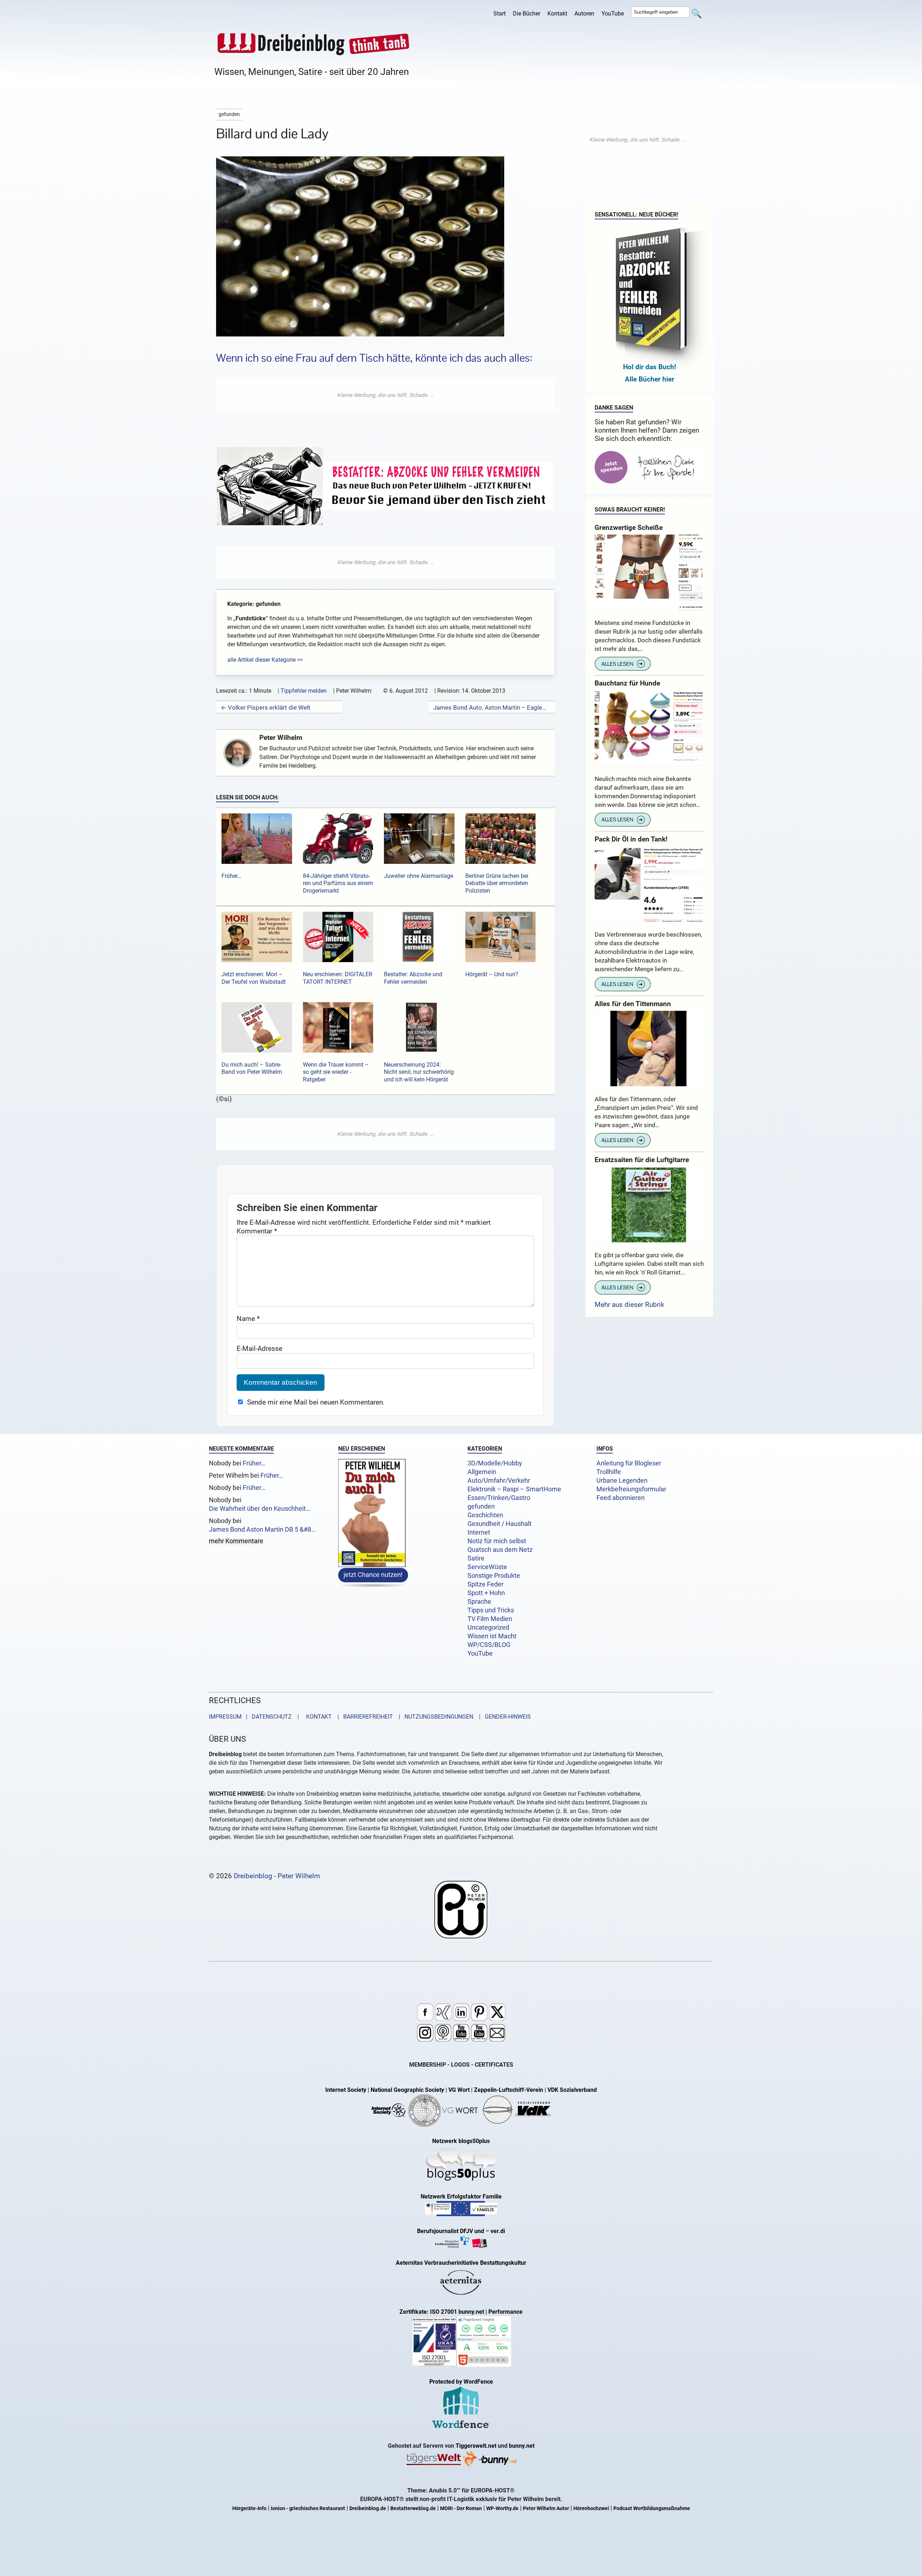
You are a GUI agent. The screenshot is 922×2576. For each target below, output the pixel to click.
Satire (476, 1558)
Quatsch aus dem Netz (500, 1550)
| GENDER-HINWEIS (503, 1717)
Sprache (479, 1602)
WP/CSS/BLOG (489, 1645)
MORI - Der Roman (461, 2508)
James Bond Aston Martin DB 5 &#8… (262, 1530)
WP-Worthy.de (502, 2508)
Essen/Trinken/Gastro (499, 1498)
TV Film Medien (490, 1619)
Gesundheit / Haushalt (500, 1524)
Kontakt (557, 14)
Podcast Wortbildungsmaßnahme (652, 2508)
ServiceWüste (487, 1567)
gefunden (481, 1506)
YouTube (613, 14)
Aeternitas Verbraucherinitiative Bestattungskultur (461, 2263)
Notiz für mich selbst (497, 1541)
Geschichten (485, 1515)
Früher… (254, 1463)
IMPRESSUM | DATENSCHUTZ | (255, 1717)
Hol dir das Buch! (650, 367)
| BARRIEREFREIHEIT (363, 1717)
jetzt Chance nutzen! (373, 1574)
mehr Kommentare (236, 1541)
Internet (479, 1532)
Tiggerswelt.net (476, 2446)
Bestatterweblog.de (413, 2508)
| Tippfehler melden (302, 691)
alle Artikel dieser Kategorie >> (265, 660)
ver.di (498, 2231)
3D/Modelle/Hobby (495, 1463)
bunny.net (522, 2446)
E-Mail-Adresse (259, 1349)
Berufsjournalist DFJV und (451, 2231)
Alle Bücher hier (650, 379)
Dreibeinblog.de (368, 2508)
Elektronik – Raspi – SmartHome (514, 1489)
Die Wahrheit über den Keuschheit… (259, 1509)
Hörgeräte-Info (249, 2508)
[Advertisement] (385, 395)
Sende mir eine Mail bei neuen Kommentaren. (316, 1402)
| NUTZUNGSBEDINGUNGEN (434, 1717)
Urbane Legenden (622, 1481)
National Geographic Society (407, 2090)
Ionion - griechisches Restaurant (308, 2508)
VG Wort (459, 2090)
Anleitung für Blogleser (629, 1463)
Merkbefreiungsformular (631, 1489)
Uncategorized (488, 1628)
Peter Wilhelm (281, 738)
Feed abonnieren (621, 1498)
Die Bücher (527, 14)
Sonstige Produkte (494, 1576)
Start (500, 14)
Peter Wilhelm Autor (546, 2508)
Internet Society (346, 2090)
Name (248, 1319)
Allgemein (482, 1472)
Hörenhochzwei (591, 2508)
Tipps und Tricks (491, 1610)
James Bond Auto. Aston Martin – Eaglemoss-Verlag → (492, 707)
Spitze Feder (485, 1584)
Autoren (584, 14)
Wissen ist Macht (492, 1636)
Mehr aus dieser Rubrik (630, 1305)
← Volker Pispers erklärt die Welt (266, 707)
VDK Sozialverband (572, 2090)
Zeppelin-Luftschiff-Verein (509, 2090)
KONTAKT (317, 1717)
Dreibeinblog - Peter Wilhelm (277, 1876)
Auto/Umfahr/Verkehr (499, 1481)
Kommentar (257, 1231)
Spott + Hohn (486, 1593)
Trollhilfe (609, 1472)
